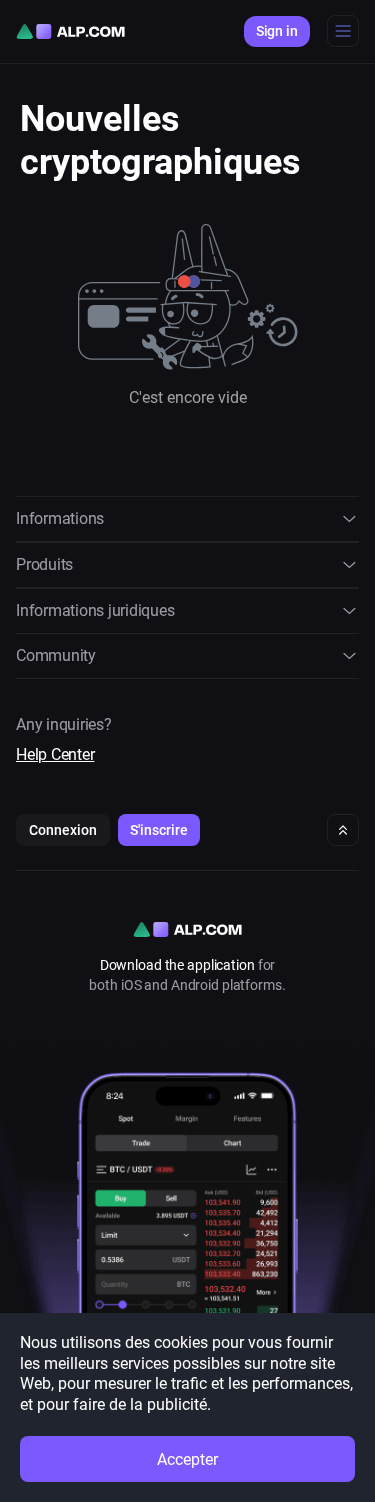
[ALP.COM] (70, 31)
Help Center (55, 754)
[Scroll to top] (343, 830)
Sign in (277, 31)
